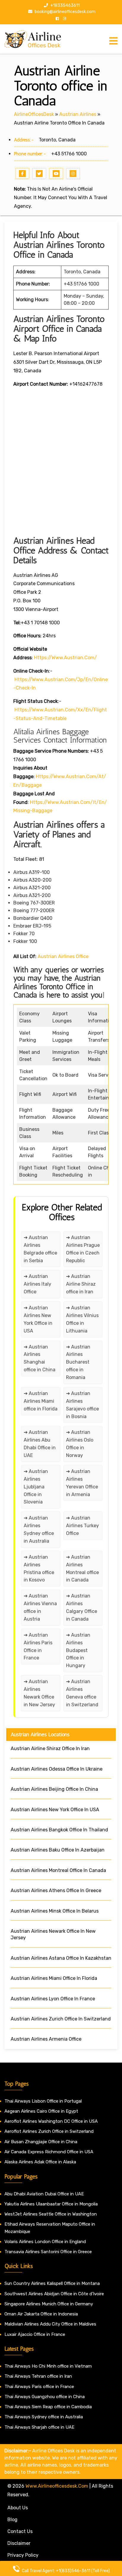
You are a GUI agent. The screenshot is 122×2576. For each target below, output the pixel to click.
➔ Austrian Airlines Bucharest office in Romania (78, 1362)
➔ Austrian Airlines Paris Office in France (38, 1647)
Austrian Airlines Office (63, 956)
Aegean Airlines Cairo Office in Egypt (41, 2111)
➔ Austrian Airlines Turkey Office (82, 1526)
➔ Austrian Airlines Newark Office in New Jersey (39, 1693)
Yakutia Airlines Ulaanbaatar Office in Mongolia (51, 2204)
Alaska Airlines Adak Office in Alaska (40, 2162)
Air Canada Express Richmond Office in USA (49, 2152)
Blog (12, 2520)
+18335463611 (65, 5)
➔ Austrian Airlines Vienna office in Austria (40, 1607)
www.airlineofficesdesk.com (57, 2486)
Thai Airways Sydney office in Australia (44, 2417)
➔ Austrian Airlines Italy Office (37, 1284)
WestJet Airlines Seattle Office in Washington (51, 2214)
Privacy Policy (23, 2555)
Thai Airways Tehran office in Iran (38, 2376)
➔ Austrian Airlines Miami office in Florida (41, 1401)
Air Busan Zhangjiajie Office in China (41, 2142)
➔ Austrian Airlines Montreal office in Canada (82, 1569)
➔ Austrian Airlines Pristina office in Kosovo (39, 1569)
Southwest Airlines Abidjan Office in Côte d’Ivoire (54, 2294)
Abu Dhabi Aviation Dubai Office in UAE (44, 2194)
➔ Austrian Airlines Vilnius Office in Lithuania (82, 1319)
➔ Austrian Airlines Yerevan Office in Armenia (82, 1483)
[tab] (113, 41)
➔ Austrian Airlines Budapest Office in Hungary (78, 1650)
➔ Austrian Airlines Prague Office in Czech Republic (83, 1249)
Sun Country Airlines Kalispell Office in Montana (53, 2283)
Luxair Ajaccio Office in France (35, 2334)
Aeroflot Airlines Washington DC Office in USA (51, 2121)
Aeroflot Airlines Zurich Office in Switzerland (49, 2131)
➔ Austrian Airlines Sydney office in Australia (39, 1529)
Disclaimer (19, 2543)
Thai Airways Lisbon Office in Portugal (43, 2101)
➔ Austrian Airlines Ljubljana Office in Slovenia (36, 1487)
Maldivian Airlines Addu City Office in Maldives (50, 2324)
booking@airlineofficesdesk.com (65, 12)
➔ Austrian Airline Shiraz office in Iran (81, 1284)
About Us (18, 2508)
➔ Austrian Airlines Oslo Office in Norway (80, 1444)
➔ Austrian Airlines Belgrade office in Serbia (40, 1249)
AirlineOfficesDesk (34, 114)
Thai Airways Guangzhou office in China (45, 2397)
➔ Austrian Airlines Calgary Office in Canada (82, 1607)
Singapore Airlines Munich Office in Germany (49, 2304)
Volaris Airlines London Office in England (45, 2242)
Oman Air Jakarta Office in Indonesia (41, 2314)
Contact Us (20, 2531)
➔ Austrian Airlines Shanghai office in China (40, 1358)
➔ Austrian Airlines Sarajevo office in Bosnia (82, 1405)
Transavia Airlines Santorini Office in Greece (48, 2252)
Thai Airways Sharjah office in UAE (39, 2427)
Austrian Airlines (78, 114)
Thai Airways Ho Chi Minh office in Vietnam (48, 2366)
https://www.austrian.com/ (65, 658)
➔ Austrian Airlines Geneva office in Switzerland (82, 1693)
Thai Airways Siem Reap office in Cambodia (48, 2407)
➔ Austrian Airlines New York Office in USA (38, 1319)
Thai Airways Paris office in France (39, 2387)
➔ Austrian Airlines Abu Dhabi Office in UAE (40, 1444)
